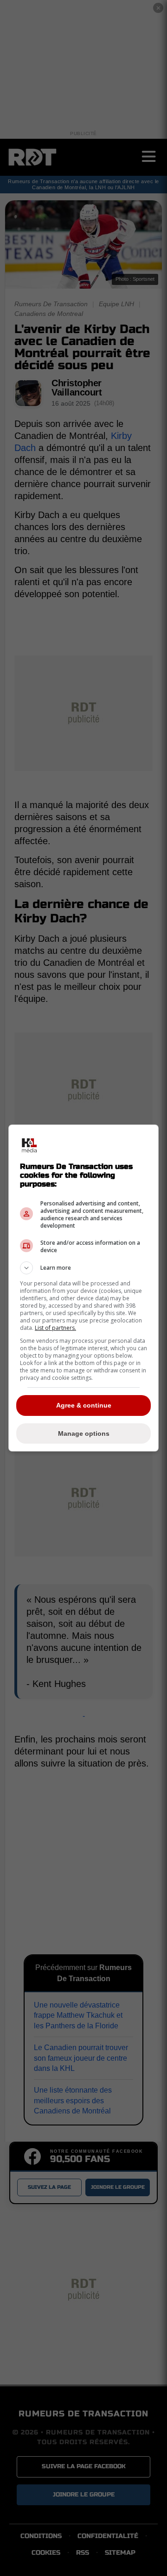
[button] (83, 1268)
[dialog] (83, 1288)
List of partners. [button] (55, 1328)
